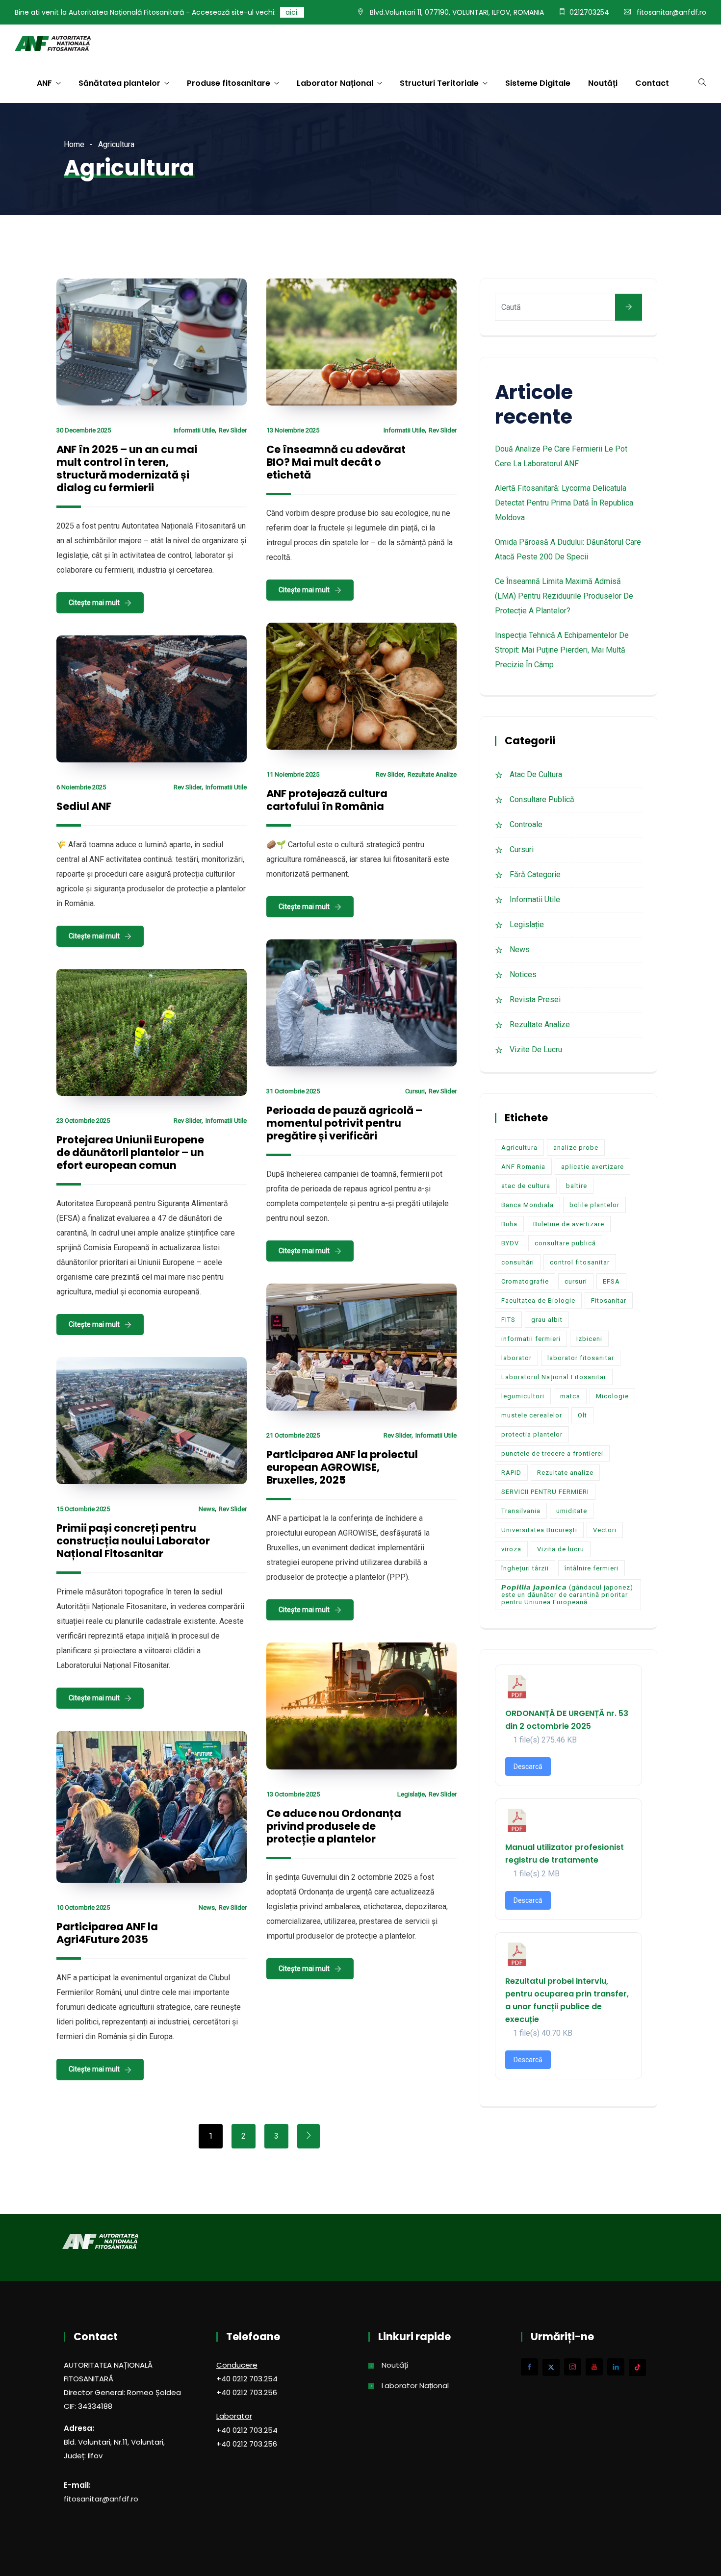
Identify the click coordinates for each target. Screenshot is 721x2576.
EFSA (611, 1281)
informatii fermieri (531, 1339)
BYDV (510, 1243)
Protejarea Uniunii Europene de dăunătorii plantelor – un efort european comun (130, 1152)
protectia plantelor (532, 1434)
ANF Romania (523, 1167)
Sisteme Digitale (538, 83)
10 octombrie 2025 (83, 1907)
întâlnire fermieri (592, 1568)
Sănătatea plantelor (119, 83)
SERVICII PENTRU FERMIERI (545, 1492)
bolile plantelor (594, 1205)
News (207, 1509)
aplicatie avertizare (592, 1167)
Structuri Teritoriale (439, 83)
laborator (516, 1358)
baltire (577, 1186)
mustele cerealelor (532, 1415)
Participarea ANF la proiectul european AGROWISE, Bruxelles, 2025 (342, 1467)
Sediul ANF (84, 806)
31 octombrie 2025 (293, 1091)
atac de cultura (536, 774)
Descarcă (528, 1767)
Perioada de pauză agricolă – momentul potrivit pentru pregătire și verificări (344, 1123)
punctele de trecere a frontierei (552, 1453)
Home (74, 144)
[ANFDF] (53, 45)
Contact (652, 83)
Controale (526, 824)
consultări (518, 1262)
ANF (44, 83)
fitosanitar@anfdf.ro (671, 12)
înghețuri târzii (525, 1568)
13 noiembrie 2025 (293, 430)
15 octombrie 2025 (83, 1509)
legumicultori (523, 1396)
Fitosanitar (609, 1301)
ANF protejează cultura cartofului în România (327, 800)
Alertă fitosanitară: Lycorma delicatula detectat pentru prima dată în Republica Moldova (564, 503)
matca (570, 1396)
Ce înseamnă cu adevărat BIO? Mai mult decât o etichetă (336, 462)
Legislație (411, 1794)
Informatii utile (194, 430)
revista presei (535, 999)
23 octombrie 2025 (83, 1121)
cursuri (576, 1281)
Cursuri (415, 1091)
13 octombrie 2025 (293, 1794)
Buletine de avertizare (569, 1224)
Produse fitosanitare (229, 83)
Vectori (605, 1530)
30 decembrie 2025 (84, 430)
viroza (511, 1549)
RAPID (511, 1473)
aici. (292, 12)
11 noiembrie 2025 (293, 774)
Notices (523, 974)
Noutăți (603, 83)
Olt (582, 1415)
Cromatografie (525, 1281)
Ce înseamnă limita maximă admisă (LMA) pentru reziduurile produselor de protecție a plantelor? (564, 596)
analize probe (576, 1148)
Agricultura (519, 1148)
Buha (509, 1224)
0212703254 (589, 12)
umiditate (572, 1511)
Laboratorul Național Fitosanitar (554, 1377)
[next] (309, 2136)
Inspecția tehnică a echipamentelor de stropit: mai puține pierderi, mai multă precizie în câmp (562, 650)
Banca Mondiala (528, 1205)
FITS (508, 1320)
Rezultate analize (432, 774)
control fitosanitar (580, 1262)
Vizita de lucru (561, 1549)
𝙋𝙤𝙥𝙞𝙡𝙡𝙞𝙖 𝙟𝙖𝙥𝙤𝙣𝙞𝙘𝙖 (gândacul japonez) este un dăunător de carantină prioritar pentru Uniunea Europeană (567, 1595)
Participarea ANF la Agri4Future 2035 (107, 1933)
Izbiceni (589, 1339)
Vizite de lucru (536, 1049)
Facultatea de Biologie (538, 1301)
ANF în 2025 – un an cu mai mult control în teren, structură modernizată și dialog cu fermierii (127, 468)
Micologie (612, 1396)
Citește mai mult (94, 603)
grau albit (547, 1320)
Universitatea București (539, 1530)
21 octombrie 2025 (293, 1435)
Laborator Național (335, 83)
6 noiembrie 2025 (81, 787)
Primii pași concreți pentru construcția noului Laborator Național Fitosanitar (133, 1541)
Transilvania (521, 1511)
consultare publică (565, 1243)
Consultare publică (542, 799)
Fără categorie (535, 874)
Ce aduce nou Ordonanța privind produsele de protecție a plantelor (334, 1826)
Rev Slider (233, 430)
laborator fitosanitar (581, 1358)
